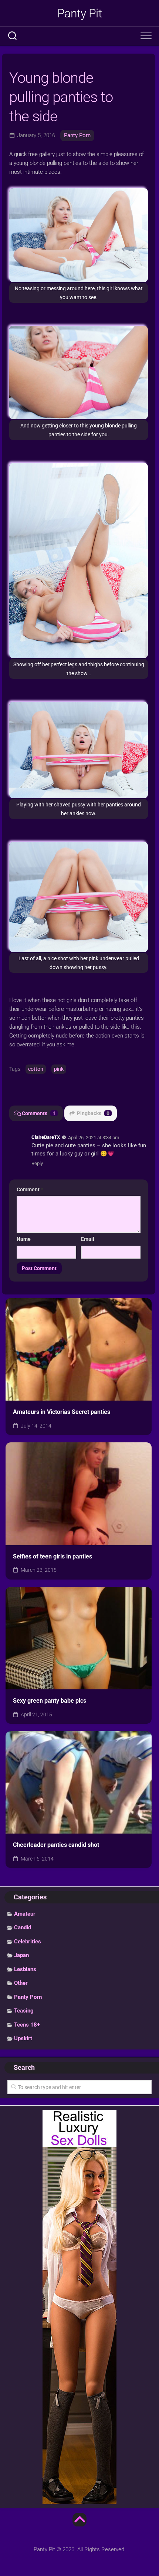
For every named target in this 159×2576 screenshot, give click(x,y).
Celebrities (28, 1942)
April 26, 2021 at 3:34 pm (94, 1138)
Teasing (24, 2011)
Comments (39, 1113)
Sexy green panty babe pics (50, 1701)
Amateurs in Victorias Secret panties (62, 1412)
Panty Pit (80, 13)
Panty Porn (77, 135)
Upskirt (23, 2038)
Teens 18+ (27, 2025)
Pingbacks (93, 1113)
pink (59, 1069)
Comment (30, 1189)
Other (21, 1983)
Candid (23, 1927)
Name (24, 1239)
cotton (36, 1069)
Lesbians (25, 1969)
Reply (37, 1163)
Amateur (25, 1914)
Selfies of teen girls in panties (53, 1556)
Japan (21, 1955)
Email (88, 1239)
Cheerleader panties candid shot (56, 1845)
